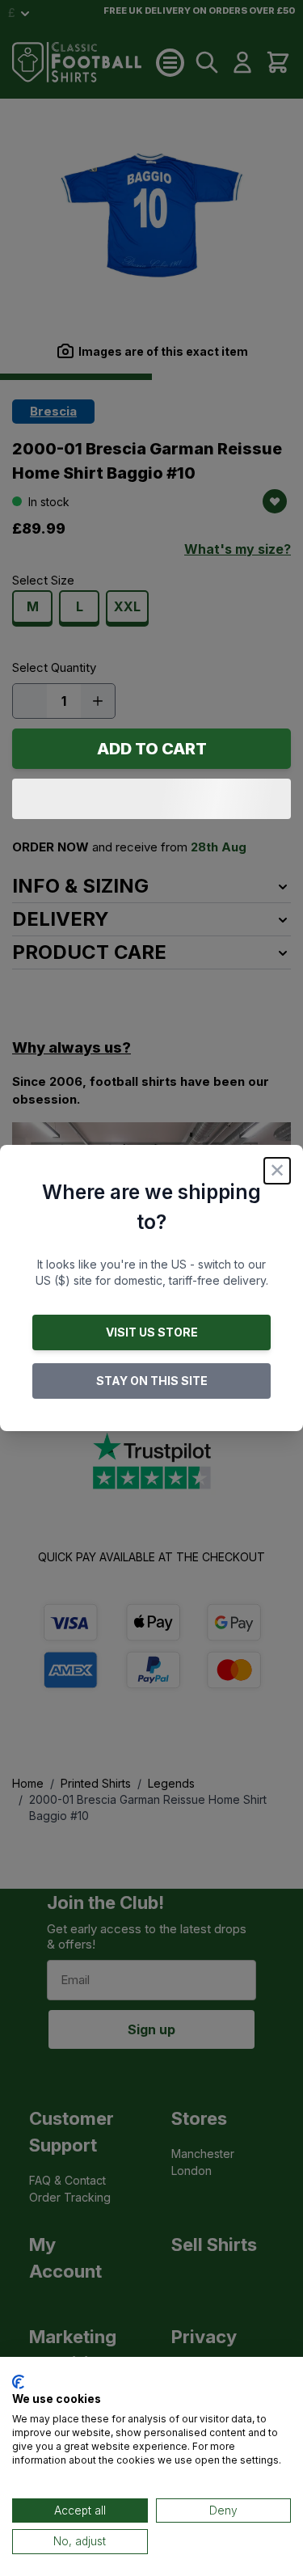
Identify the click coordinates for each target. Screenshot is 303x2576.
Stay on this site (152, 1381)
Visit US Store (152, 1332)
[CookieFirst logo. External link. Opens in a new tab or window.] (18, 2382)
